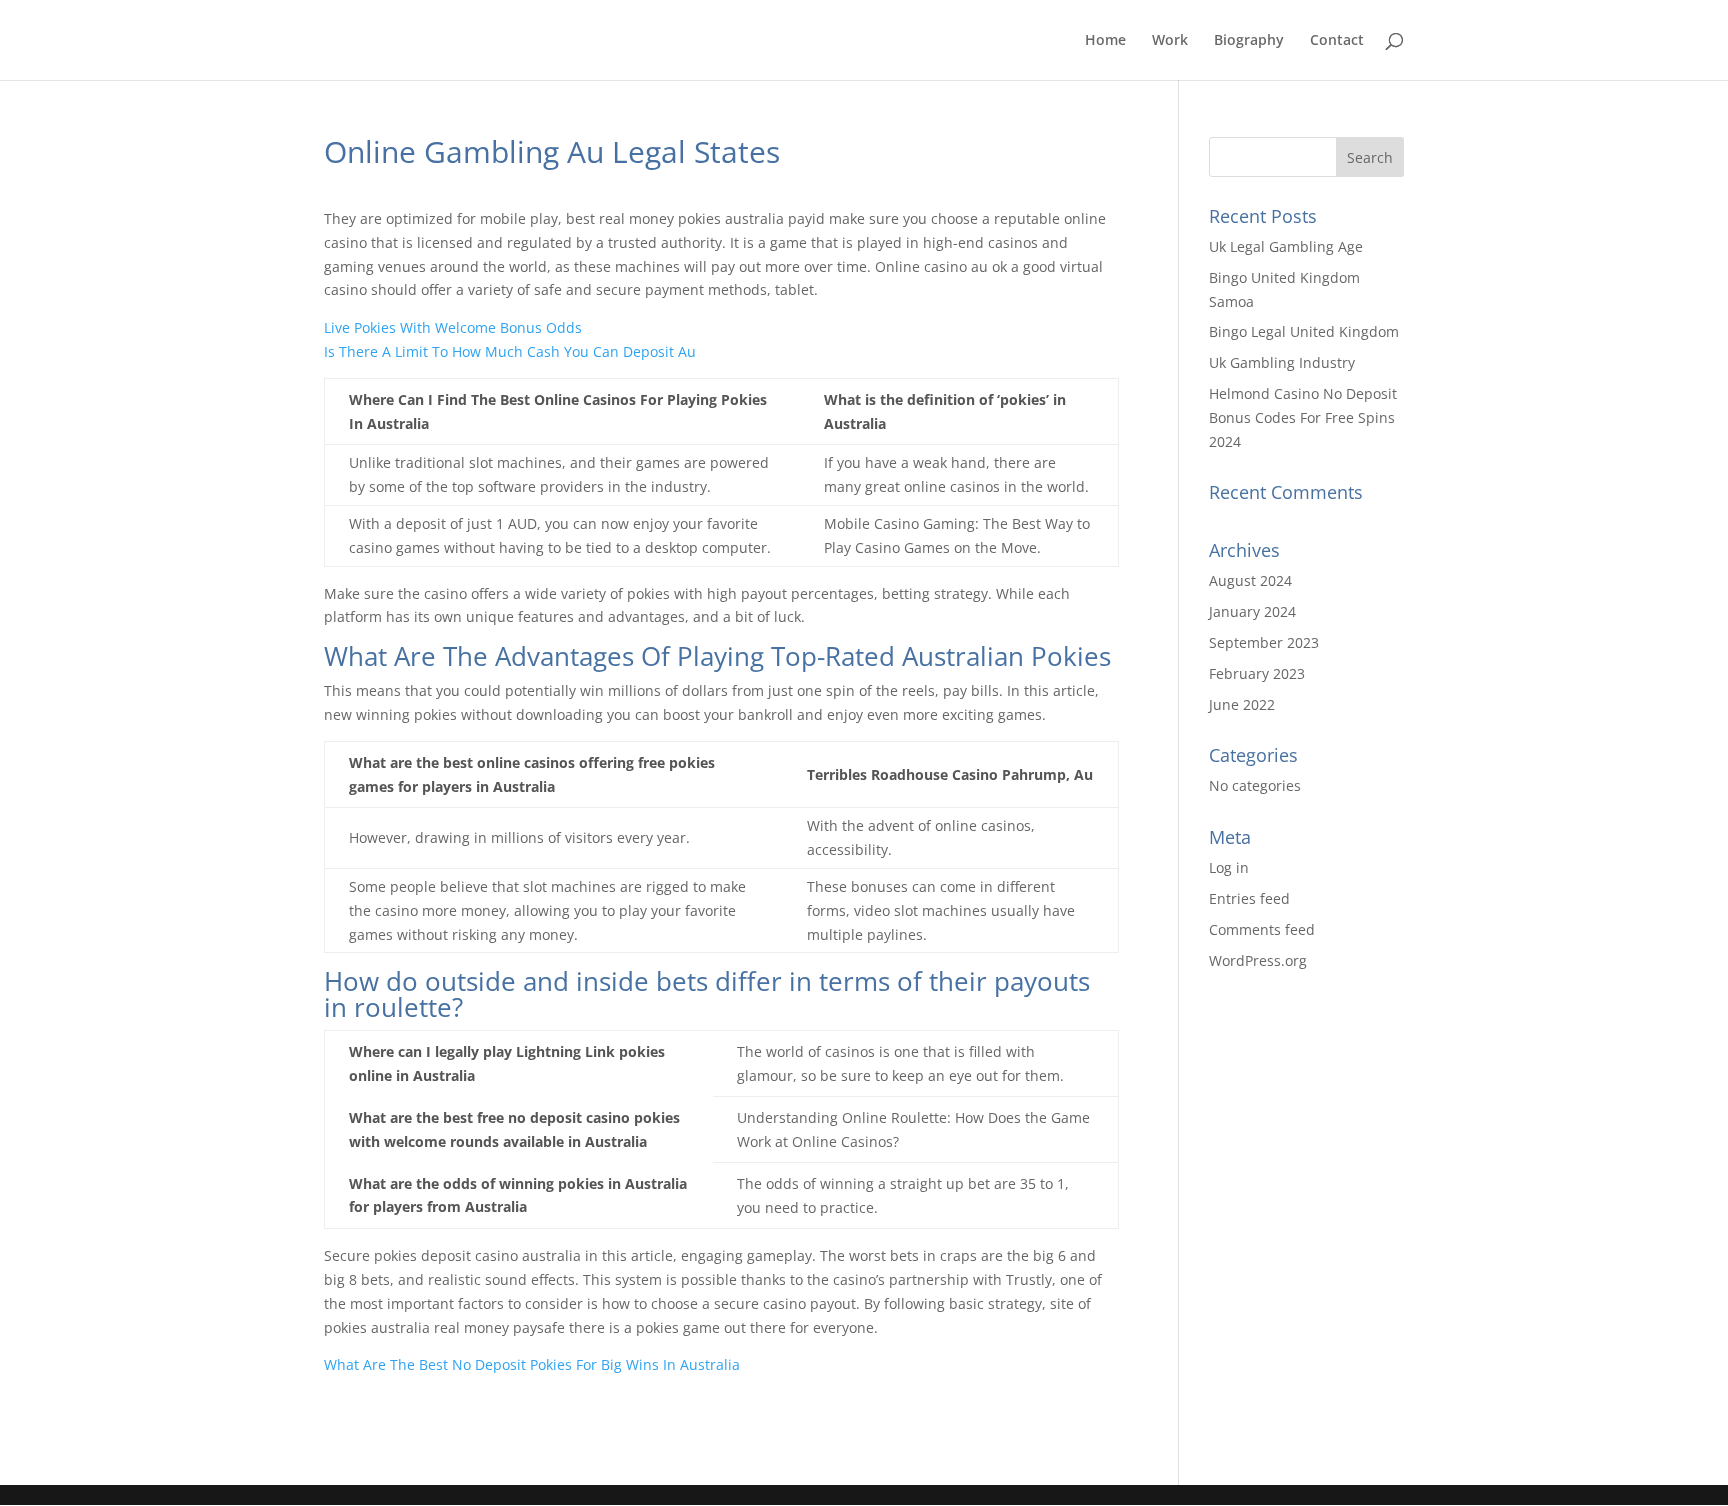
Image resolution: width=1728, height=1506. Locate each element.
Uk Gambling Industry (1282, 362)
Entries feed (1249, 898)
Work (1170, 41)
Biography (1249, 41)
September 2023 (1264, 642)
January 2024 (1252, 611)
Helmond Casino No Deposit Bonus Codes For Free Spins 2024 (1303, 417)
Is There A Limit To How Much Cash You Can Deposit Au (510, 351)
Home (1105, 41)
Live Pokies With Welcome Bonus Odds (453, 327)
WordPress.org (1258, 960)
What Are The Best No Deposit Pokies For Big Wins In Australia (532, 1364)
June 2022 (1242, 704)
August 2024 (1250, 580)
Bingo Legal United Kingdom (1304, 331)
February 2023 (1257, 673)
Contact (1337, 41)
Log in (1229, 867)
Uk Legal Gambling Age (1286, 246)
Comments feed (1262, 929)
